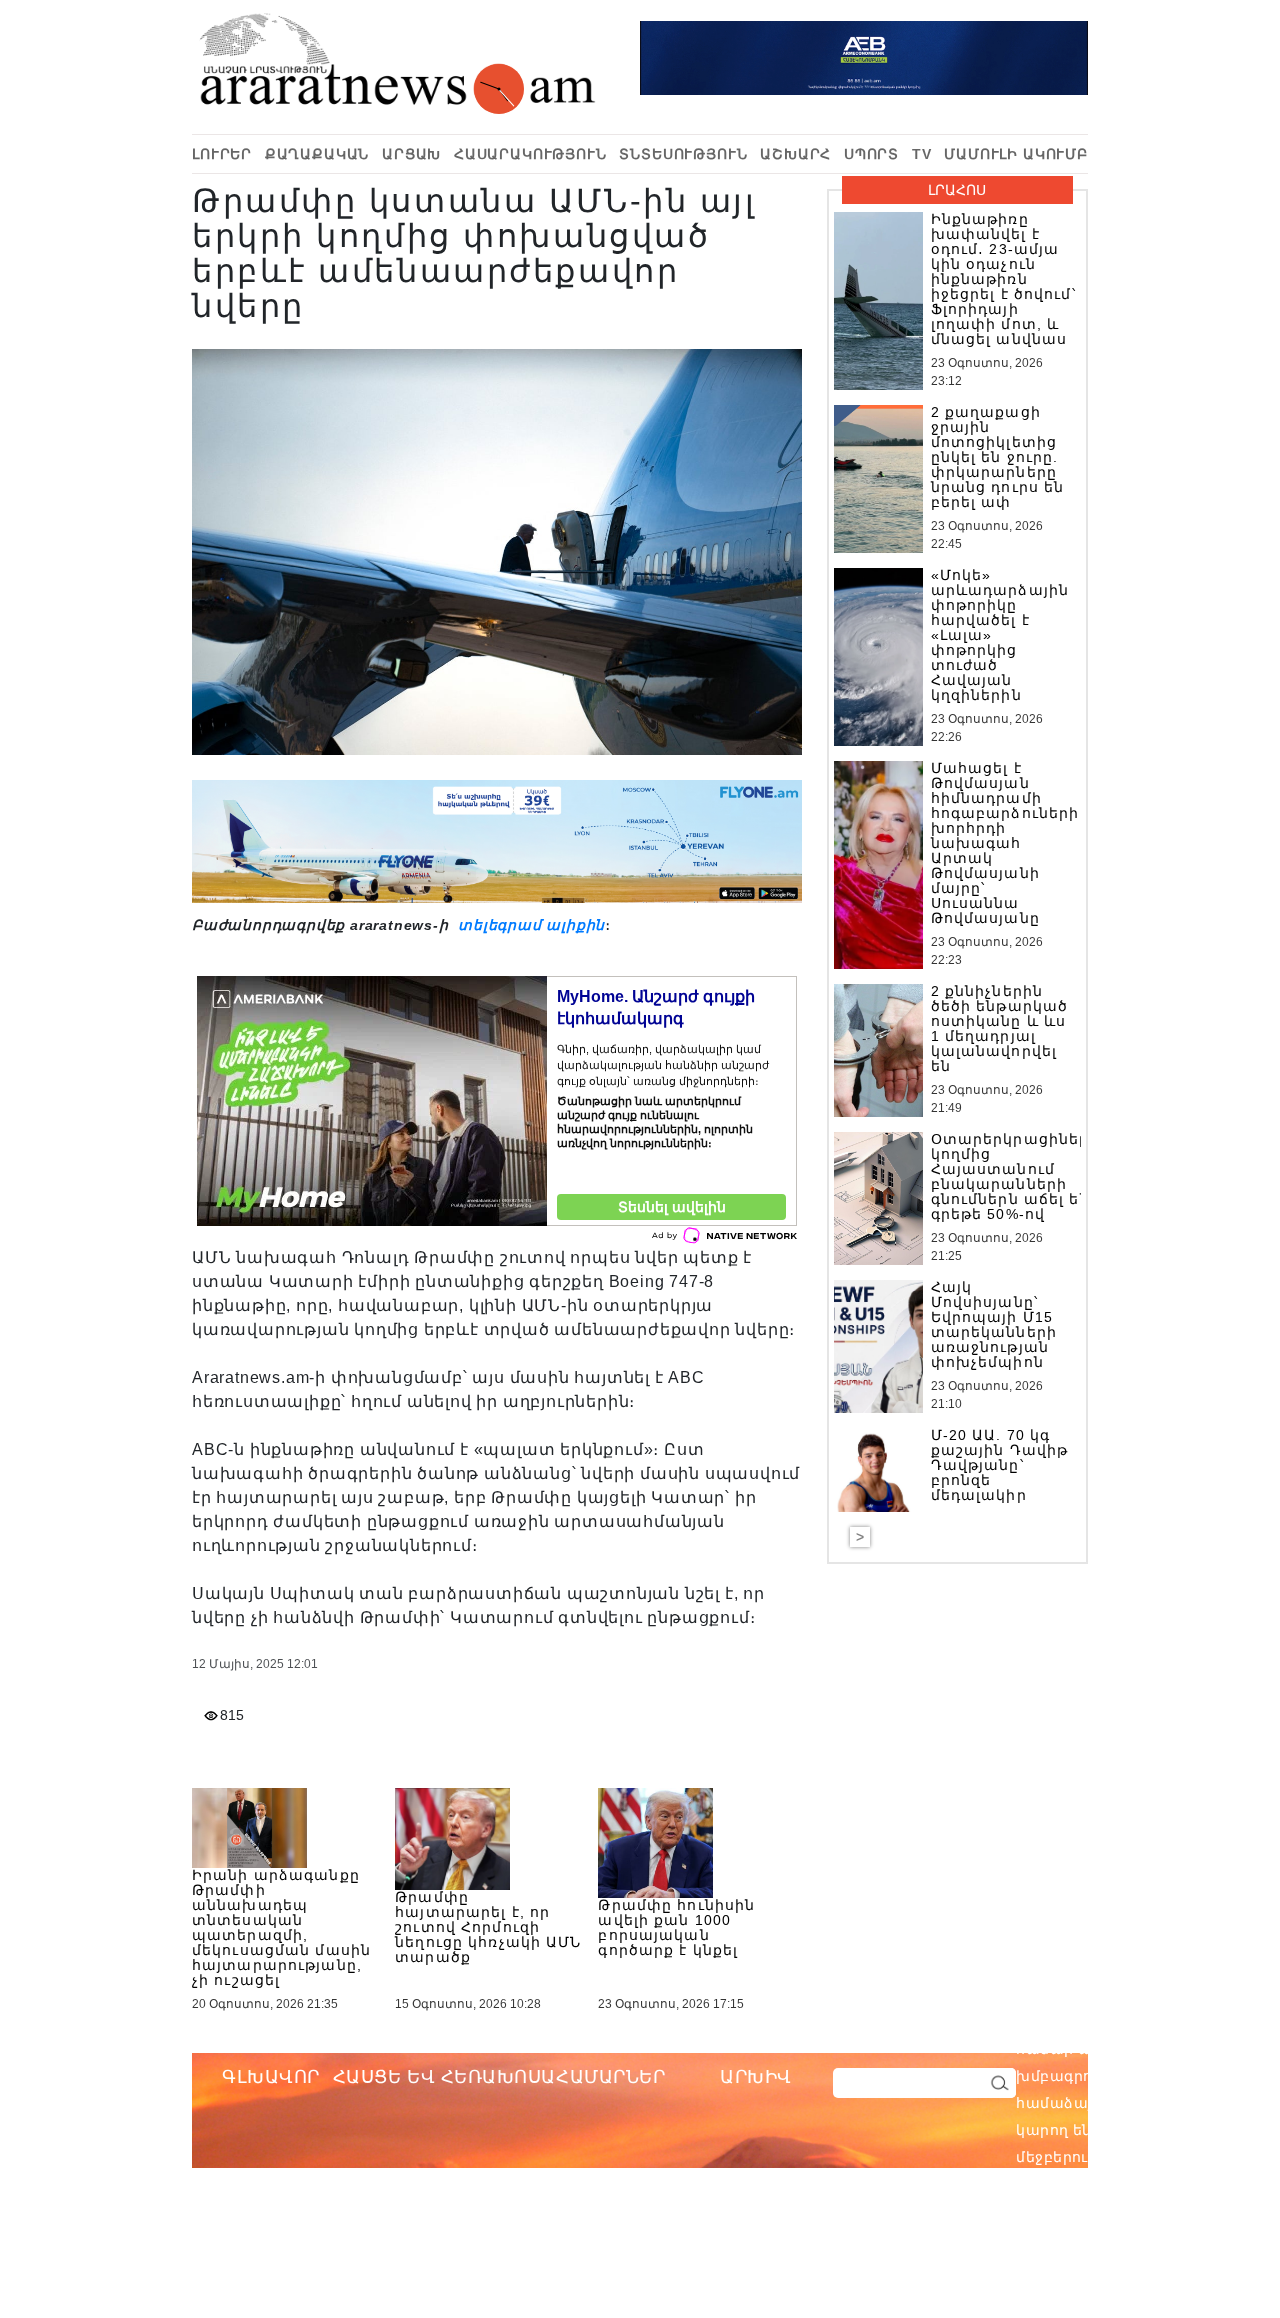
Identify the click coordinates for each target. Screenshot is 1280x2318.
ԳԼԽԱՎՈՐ (271, 2077)
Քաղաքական (317, 154)
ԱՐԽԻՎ (756, 2077)
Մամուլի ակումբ (1016, 154)
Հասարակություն (530, 154)
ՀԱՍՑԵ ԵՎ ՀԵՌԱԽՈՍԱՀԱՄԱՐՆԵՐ (499, 2077)
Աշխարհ (795, 154)
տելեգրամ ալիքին (529, 925)
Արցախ (411, 154)
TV (922, 154)
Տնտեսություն (683, 154)
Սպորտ (871, 154)
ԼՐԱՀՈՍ (957, 190)
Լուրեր (222, 154)
